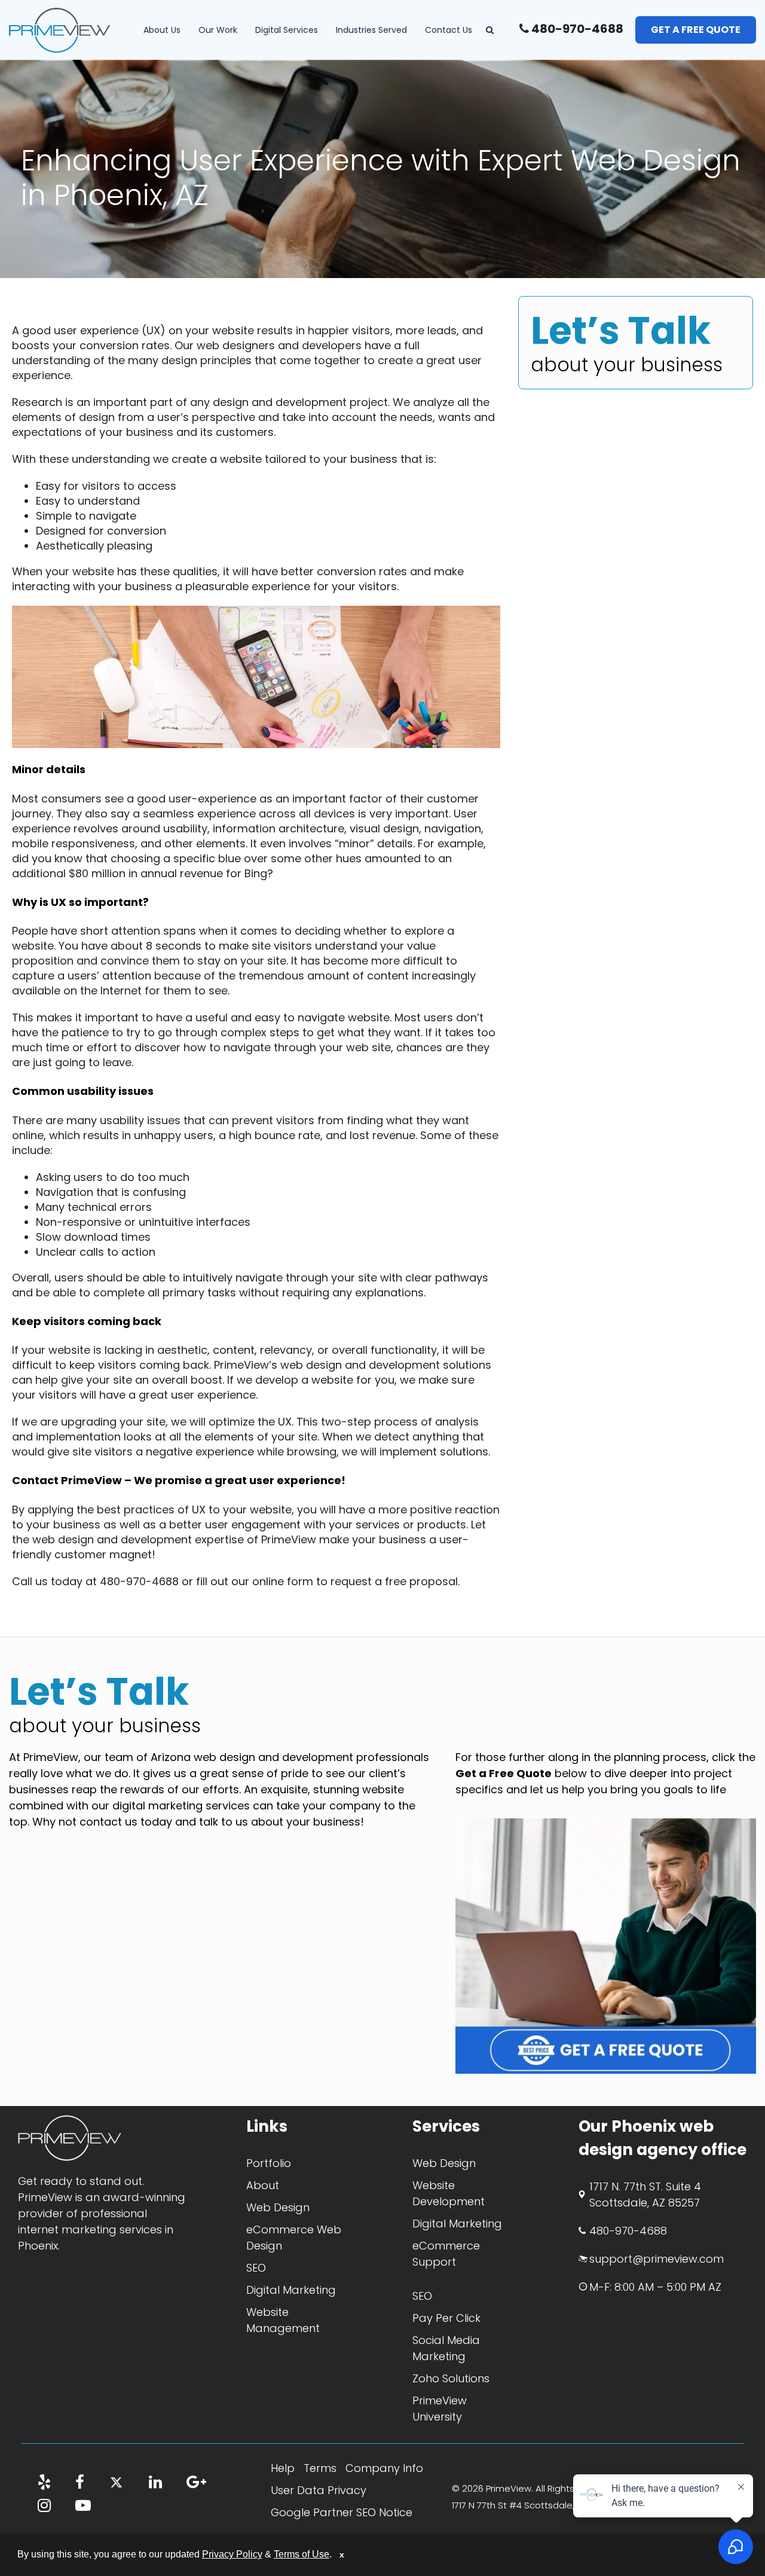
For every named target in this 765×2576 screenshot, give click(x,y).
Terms (320, 2468)
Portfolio (269, 2163)
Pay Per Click (446, 2318)
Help (283, 2468)
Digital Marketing (291, 2290)
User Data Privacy (319, 2490)
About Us (162, 30)
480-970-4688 (576, 29)
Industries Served (371, 30)
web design (311, 1365)
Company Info (384, 2468)
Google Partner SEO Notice (342, 2512)
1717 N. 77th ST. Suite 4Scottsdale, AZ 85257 (645, 2195)
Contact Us (449, 30)
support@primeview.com (657, 2259)
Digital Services (287, 30)
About (263, 2185)
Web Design (278, 2207)
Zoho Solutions (451, 2378)
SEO (256, 2268)
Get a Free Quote (696, 30)
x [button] (342, 2554)
